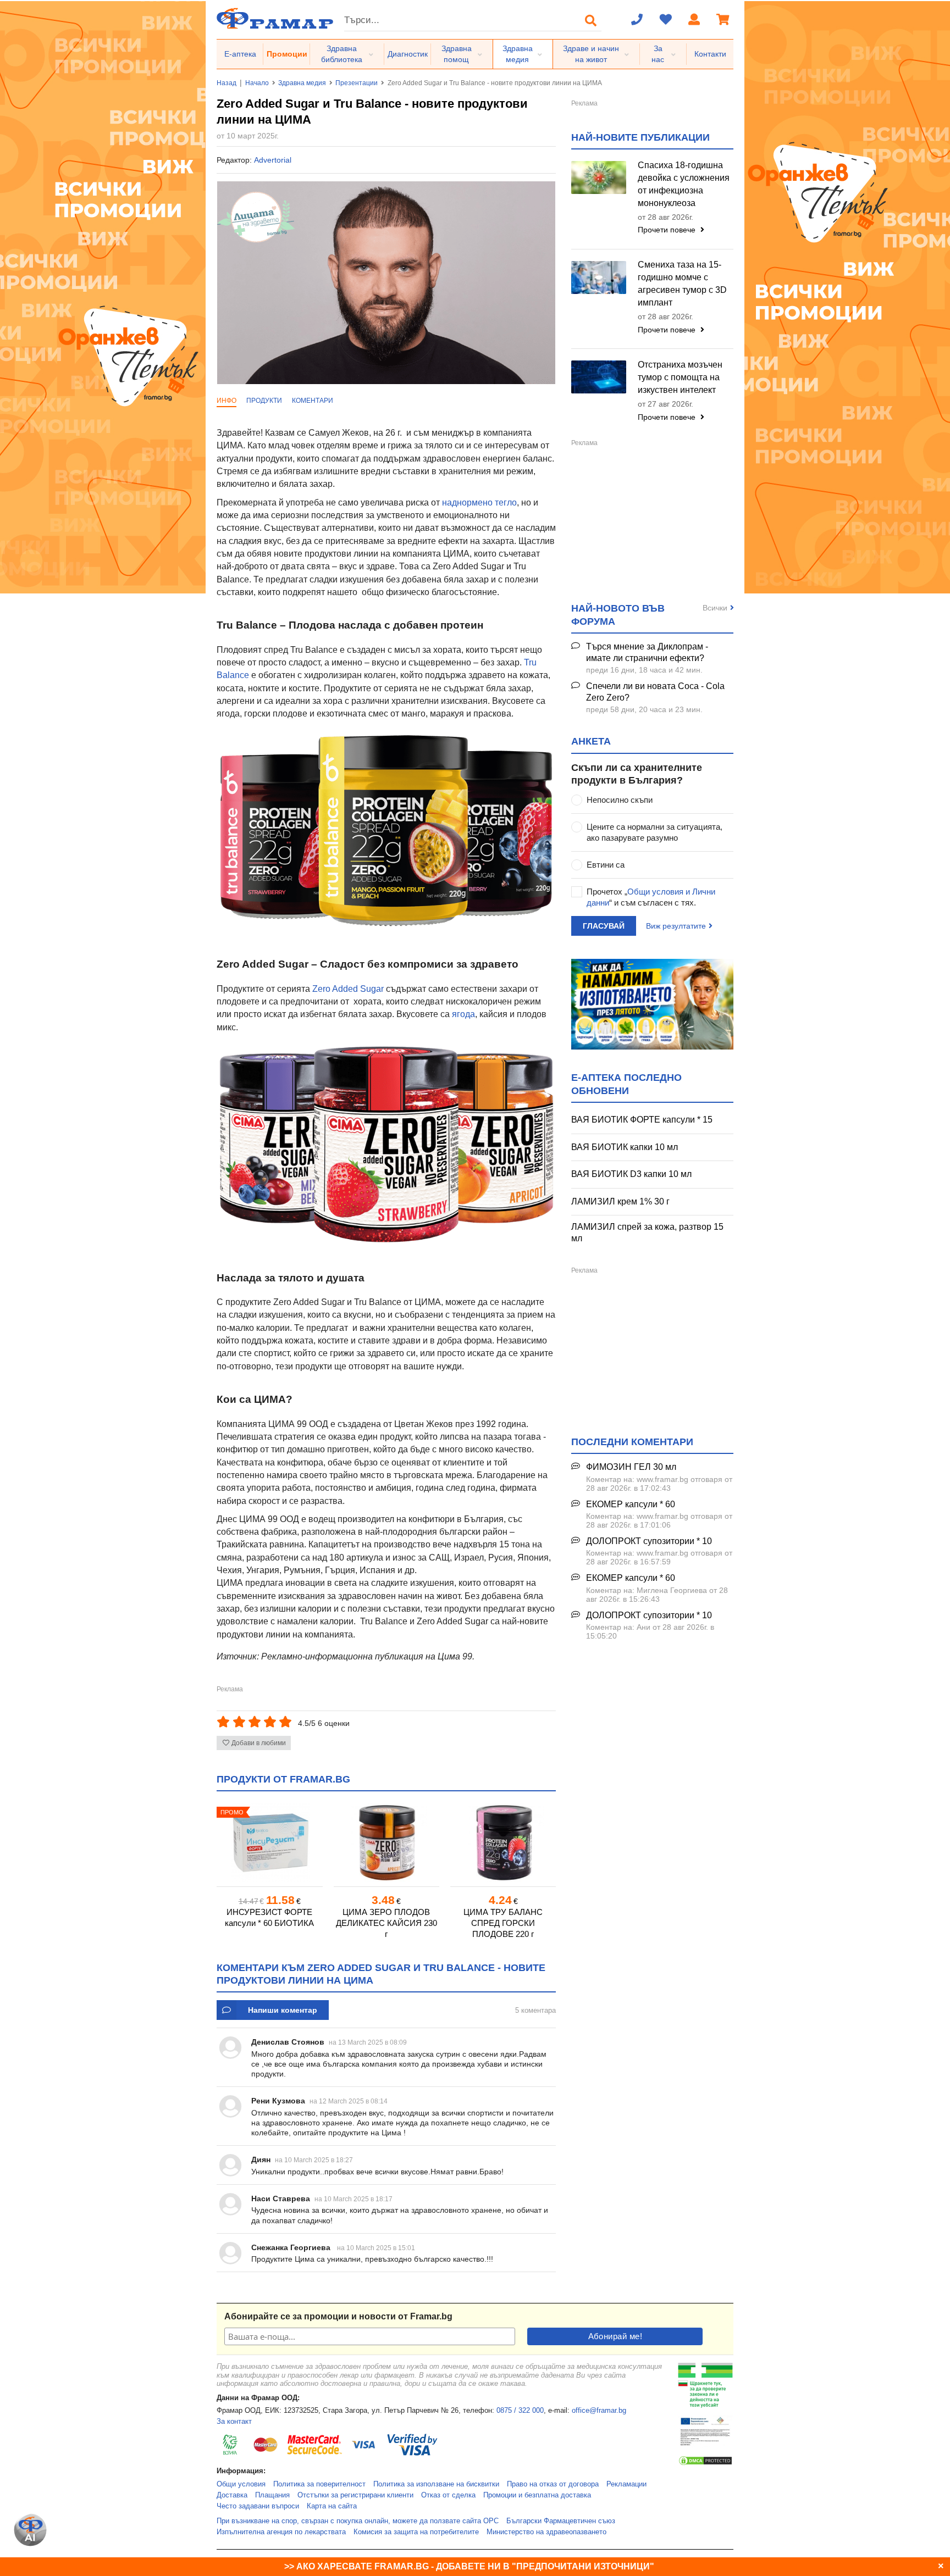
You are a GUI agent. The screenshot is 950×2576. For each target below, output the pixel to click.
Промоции (287, 54)
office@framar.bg (599, 2411)
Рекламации (626, 2484)
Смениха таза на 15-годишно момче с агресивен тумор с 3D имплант (682, 284)
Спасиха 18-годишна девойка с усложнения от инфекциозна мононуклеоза (684, 184)
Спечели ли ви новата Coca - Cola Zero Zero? (655, 692)
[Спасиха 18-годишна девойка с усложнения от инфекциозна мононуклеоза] (599, 177)
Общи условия (241, 2484)
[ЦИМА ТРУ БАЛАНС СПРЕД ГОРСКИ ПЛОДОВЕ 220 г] (503, 1843)
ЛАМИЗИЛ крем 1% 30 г (620, 1201)
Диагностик (408, 54)
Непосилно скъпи (620, 800)
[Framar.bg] (275, 20)
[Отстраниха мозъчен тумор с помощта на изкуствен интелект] (599, 377)
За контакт (234, 2422)
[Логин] (694, 20)
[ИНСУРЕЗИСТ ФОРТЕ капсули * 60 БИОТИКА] (269, 1843)
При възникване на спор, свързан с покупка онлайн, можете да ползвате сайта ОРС (358, 2521)
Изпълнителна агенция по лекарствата (281, 2532)
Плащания (272, 2495)
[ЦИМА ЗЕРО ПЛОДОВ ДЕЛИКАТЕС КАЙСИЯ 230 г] (386, 1843)
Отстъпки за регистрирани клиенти (355, 2495)
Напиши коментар (283, 2010)
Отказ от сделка (448, 2495)
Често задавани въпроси (258, 2506)
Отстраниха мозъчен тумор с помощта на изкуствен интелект (680, 377)
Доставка (232, 2495)
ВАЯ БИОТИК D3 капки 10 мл (631, 1174)
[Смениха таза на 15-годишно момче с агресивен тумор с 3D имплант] (599, 277)
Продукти (264, 401)
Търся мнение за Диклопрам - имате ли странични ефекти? (647, 652)
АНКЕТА (591, 741)
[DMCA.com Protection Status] (705, 2464)
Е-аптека (240, 54)
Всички (715, 608)
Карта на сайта (332, 2506)
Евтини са (606, 865)
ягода (463, 1014)
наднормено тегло (479, 503)
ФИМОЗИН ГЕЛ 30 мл (631, 1467)
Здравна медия (518, 54)
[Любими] (666, 20)
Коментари (313, 401)
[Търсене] (591, 20)
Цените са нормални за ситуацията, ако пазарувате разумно (654, 832)
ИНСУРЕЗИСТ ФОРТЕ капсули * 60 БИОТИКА (269, 1917)
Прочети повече (668, 230)
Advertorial (273, 160)
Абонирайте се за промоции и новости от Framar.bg (338, 2316)
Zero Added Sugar (348, 989)
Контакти (710, 54)
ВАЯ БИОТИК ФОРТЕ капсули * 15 (642, 1120)
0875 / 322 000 (520, 2411)
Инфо (227, 401)
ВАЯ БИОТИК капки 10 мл (625, 1147)
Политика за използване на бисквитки (436, 2484)
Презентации (357, 83)
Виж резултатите (676, 926)
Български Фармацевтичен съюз (561, 2521)
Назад (227, 83)
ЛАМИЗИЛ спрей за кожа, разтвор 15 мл (647, 1233)
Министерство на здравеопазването (546, 2532)
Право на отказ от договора (553, 2484)
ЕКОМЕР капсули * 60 (631, 1504)
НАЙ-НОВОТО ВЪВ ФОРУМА (618, 615)
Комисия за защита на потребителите (416, 2532)
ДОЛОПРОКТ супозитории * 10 (649, 1541)
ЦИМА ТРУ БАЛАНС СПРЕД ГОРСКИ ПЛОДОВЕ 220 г (503, 1923)
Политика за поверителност (319, 2484)
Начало (257, 83)
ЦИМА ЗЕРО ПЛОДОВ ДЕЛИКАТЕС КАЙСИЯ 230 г (386, 1923)
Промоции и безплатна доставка (537, 2495)
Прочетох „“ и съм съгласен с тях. (651, 897)
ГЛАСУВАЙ (604, 926)
